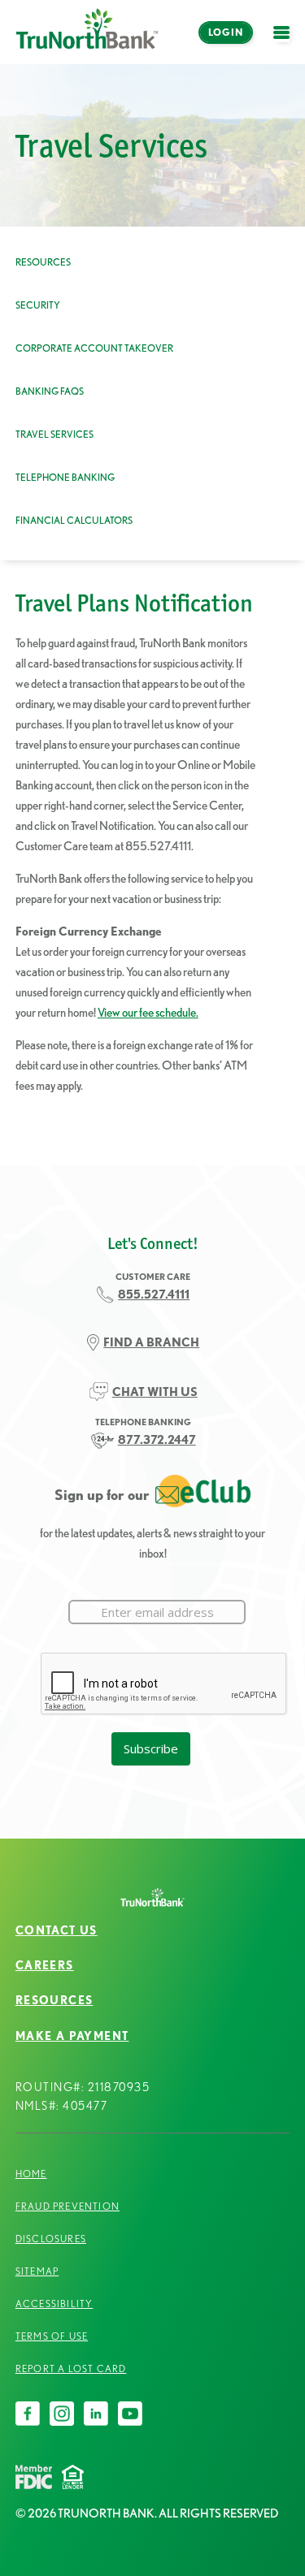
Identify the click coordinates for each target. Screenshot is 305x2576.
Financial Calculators (74, 520)
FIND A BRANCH (151, 1342)
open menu (285, 42)
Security (38, 305)
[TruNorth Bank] (87, 32)
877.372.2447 (157, 1439)
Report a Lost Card (71, 2369)
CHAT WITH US (155, 1392)
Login (226, 32)
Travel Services (54, 434)
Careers (45, 1965)
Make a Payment (72, 2036)
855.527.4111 (154, 1294)
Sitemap (37, 2271)
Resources (43, 262)
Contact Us (57, 1930)
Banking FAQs (50, 391)
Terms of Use (52, 2336)
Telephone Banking (65, 477)
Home (31, 2174)
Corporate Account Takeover (94, 348)
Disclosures (51, 2239)
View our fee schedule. (148, 1012)
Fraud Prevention (68, 2206)
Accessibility (54, 2304)
